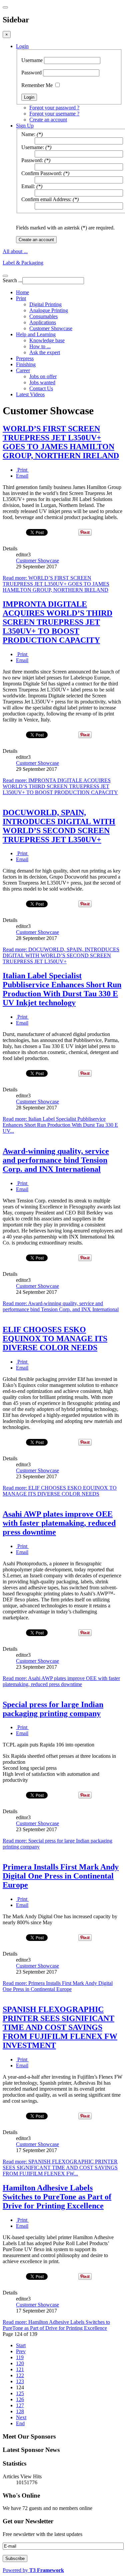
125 (20, 2393)
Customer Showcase (51, 328)
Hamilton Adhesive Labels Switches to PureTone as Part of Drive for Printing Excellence (57, 2197)
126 (20, 2399)
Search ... (12, 280)
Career (23, 370)
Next (21, 2417)
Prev (21, 2351)
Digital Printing (45, 304)
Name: (28, 134)
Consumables (43, 316)
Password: (32, 160)
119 (20, 2357)
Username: (33, 147)
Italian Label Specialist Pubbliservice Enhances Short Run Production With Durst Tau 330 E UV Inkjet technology (62, 989)
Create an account (48, 120)
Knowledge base (47, 340)
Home (22, 292)
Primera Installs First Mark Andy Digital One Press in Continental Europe (61, 1876)
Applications (43, 322)
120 (20, 2363)
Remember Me (37, 85)
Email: (28, 186)
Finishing (26, 364)
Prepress (25, 358)
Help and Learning (36, 334)
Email (22, 476)
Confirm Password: (42, 173)
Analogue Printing (49, 310)
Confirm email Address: (46, 199)
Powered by (33, 2570)
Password (31, 73)
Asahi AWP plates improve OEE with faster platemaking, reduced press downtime (59, 1523)
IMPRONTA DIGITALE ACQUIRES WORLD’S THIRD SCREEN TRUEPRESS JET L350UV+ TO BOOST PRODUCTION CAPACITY (57, 622)
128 (20, 2411)
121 (20, 2369)
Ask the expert (45, 352)
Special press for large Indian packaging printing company (53, 1709)
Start (21, 2345)
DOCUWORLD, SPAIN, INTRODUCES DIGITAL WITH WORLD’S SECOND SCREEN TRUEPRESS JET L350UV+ (59, 826)
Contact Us (41, 388)
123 (20, 2381)
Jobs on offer (43, 376)
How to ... (40, 346)
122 (20, 2375)
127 (20, 2405)
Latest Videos (30, 394)
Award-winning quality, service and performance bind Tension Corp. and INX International (56, 1160)
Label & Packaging (23, 263)
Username (32, 60)
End (20, 2423)
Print (21, 298)
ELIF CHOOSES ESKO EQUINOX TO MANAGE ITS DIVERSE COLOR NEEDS (55, 1339)
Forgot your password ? (54, 108)
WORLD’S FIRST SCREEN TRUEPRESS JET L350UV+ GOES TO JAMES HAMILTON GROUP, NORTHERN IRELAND (61, 442)
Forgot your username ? (54, 114)
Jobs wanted (42, 382)
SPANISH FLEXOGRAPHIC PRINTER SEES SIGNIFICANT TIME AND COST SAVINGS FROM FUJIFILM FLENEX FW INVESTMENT (60, 2027)
